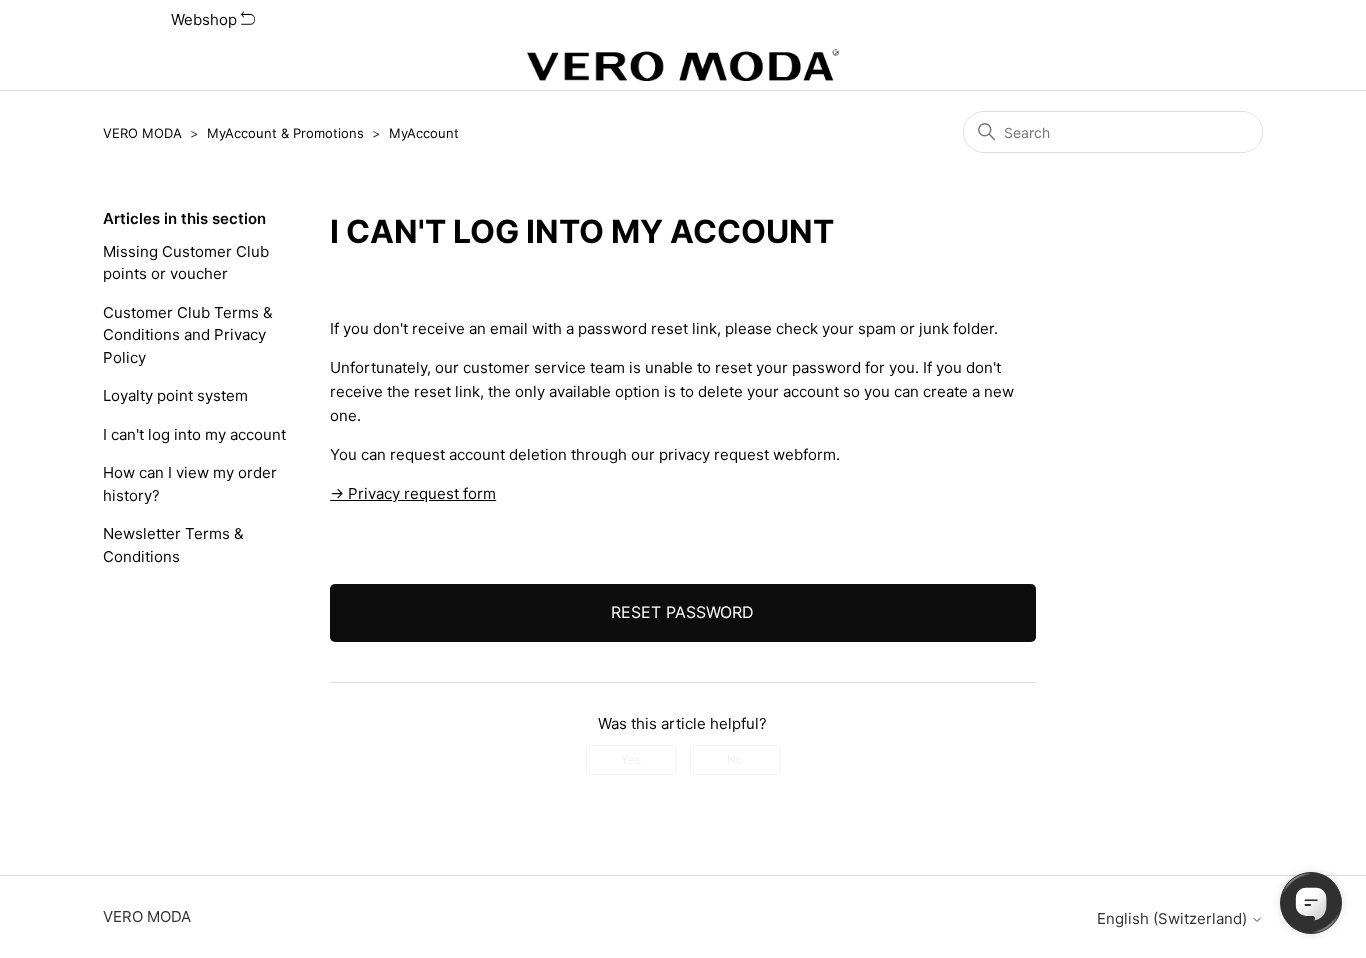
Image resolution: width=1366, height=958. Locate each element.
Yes (631, 759)
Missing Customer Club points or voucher (186, 263)
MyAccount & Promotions (285, 133)
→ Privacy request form (413, 493)
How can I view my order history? (190, 484)
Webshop (206, 19)
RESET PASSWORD (682, 612)
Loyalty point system (175, 395)
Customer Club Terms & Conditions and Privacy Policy (188, 335)
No (735, 759)
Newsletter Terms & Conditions (173, 545)
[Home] (683, 65)
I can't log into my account (194, 434)
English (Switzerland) (1174, 918)
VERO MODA (142, 133)
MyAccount (424, 133)
